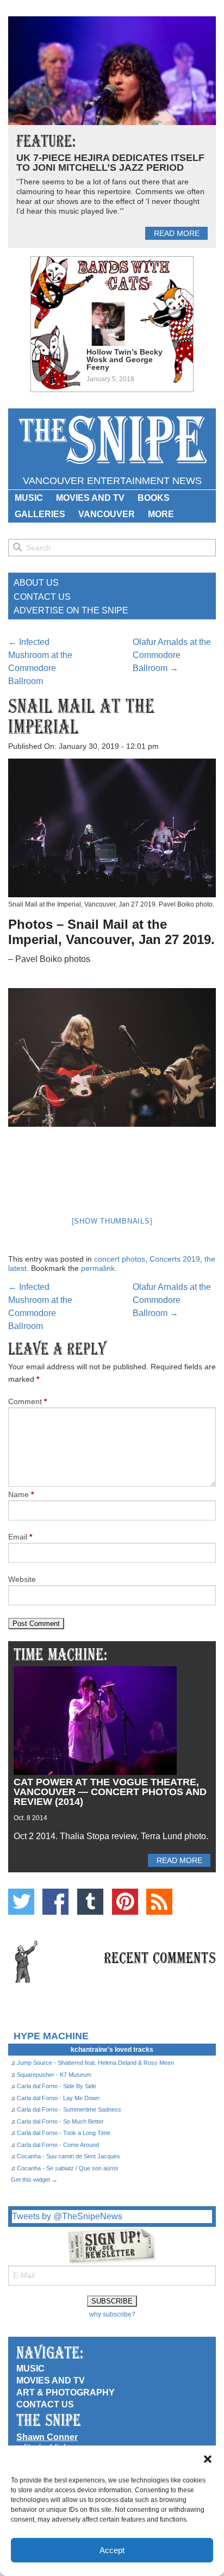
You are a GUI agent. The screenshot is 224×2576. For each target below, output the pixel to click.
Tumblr (90, 1902)
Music (29, 498)
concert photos (120, 1259)
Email (20, 1537)
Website (22, 1579)
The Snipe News (112, 440)
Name (21, 1494)
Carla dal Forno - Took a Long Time (64, 2133)
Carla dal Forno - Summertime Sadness (69, 2109)
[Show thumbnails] (112, 1221)
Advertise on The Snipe (71, 610)
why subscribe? (112, 2314)
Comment (27, 1401)
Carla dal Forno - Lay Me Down (58, 2098)
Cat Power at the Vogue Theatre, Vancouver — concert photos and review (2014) (110, 1792)
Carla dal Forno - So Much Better (60, 2121)
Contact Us (42, 597)
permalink (98, 1268)
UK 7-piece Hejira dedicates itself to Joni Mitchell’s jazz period (110, 163)
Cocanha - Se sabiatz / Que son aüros (68, 2168)
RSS (159, 1902)
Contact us (45, 2404)
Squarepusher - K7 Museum (54, 2075)
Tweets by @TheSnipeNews (67, 2216)
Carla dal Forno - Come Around (58, 2145)
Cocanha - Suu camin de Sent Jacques (69, 2156)
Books (154, 498)
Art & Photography (66, 2392)
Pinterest (125, 1902)
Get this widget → (34, 2180)
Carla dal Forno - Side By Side (57, 2086)
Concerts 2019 (175, 1259)
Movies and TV (90, 498)
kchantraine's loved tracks (112, 2050)
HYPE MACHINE (51, 2036)
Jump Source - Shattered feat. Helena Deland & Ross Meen (95, 2063)
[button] (208, 2459)
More (161, 514)
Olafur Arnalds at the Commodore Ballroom (172, 655)
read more (177, 233)
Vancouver (107, 514)
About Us (36, 583)
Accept (112, 2550)
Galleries (40, 514)
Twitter (21, 1902)
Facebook (55, 1902)
